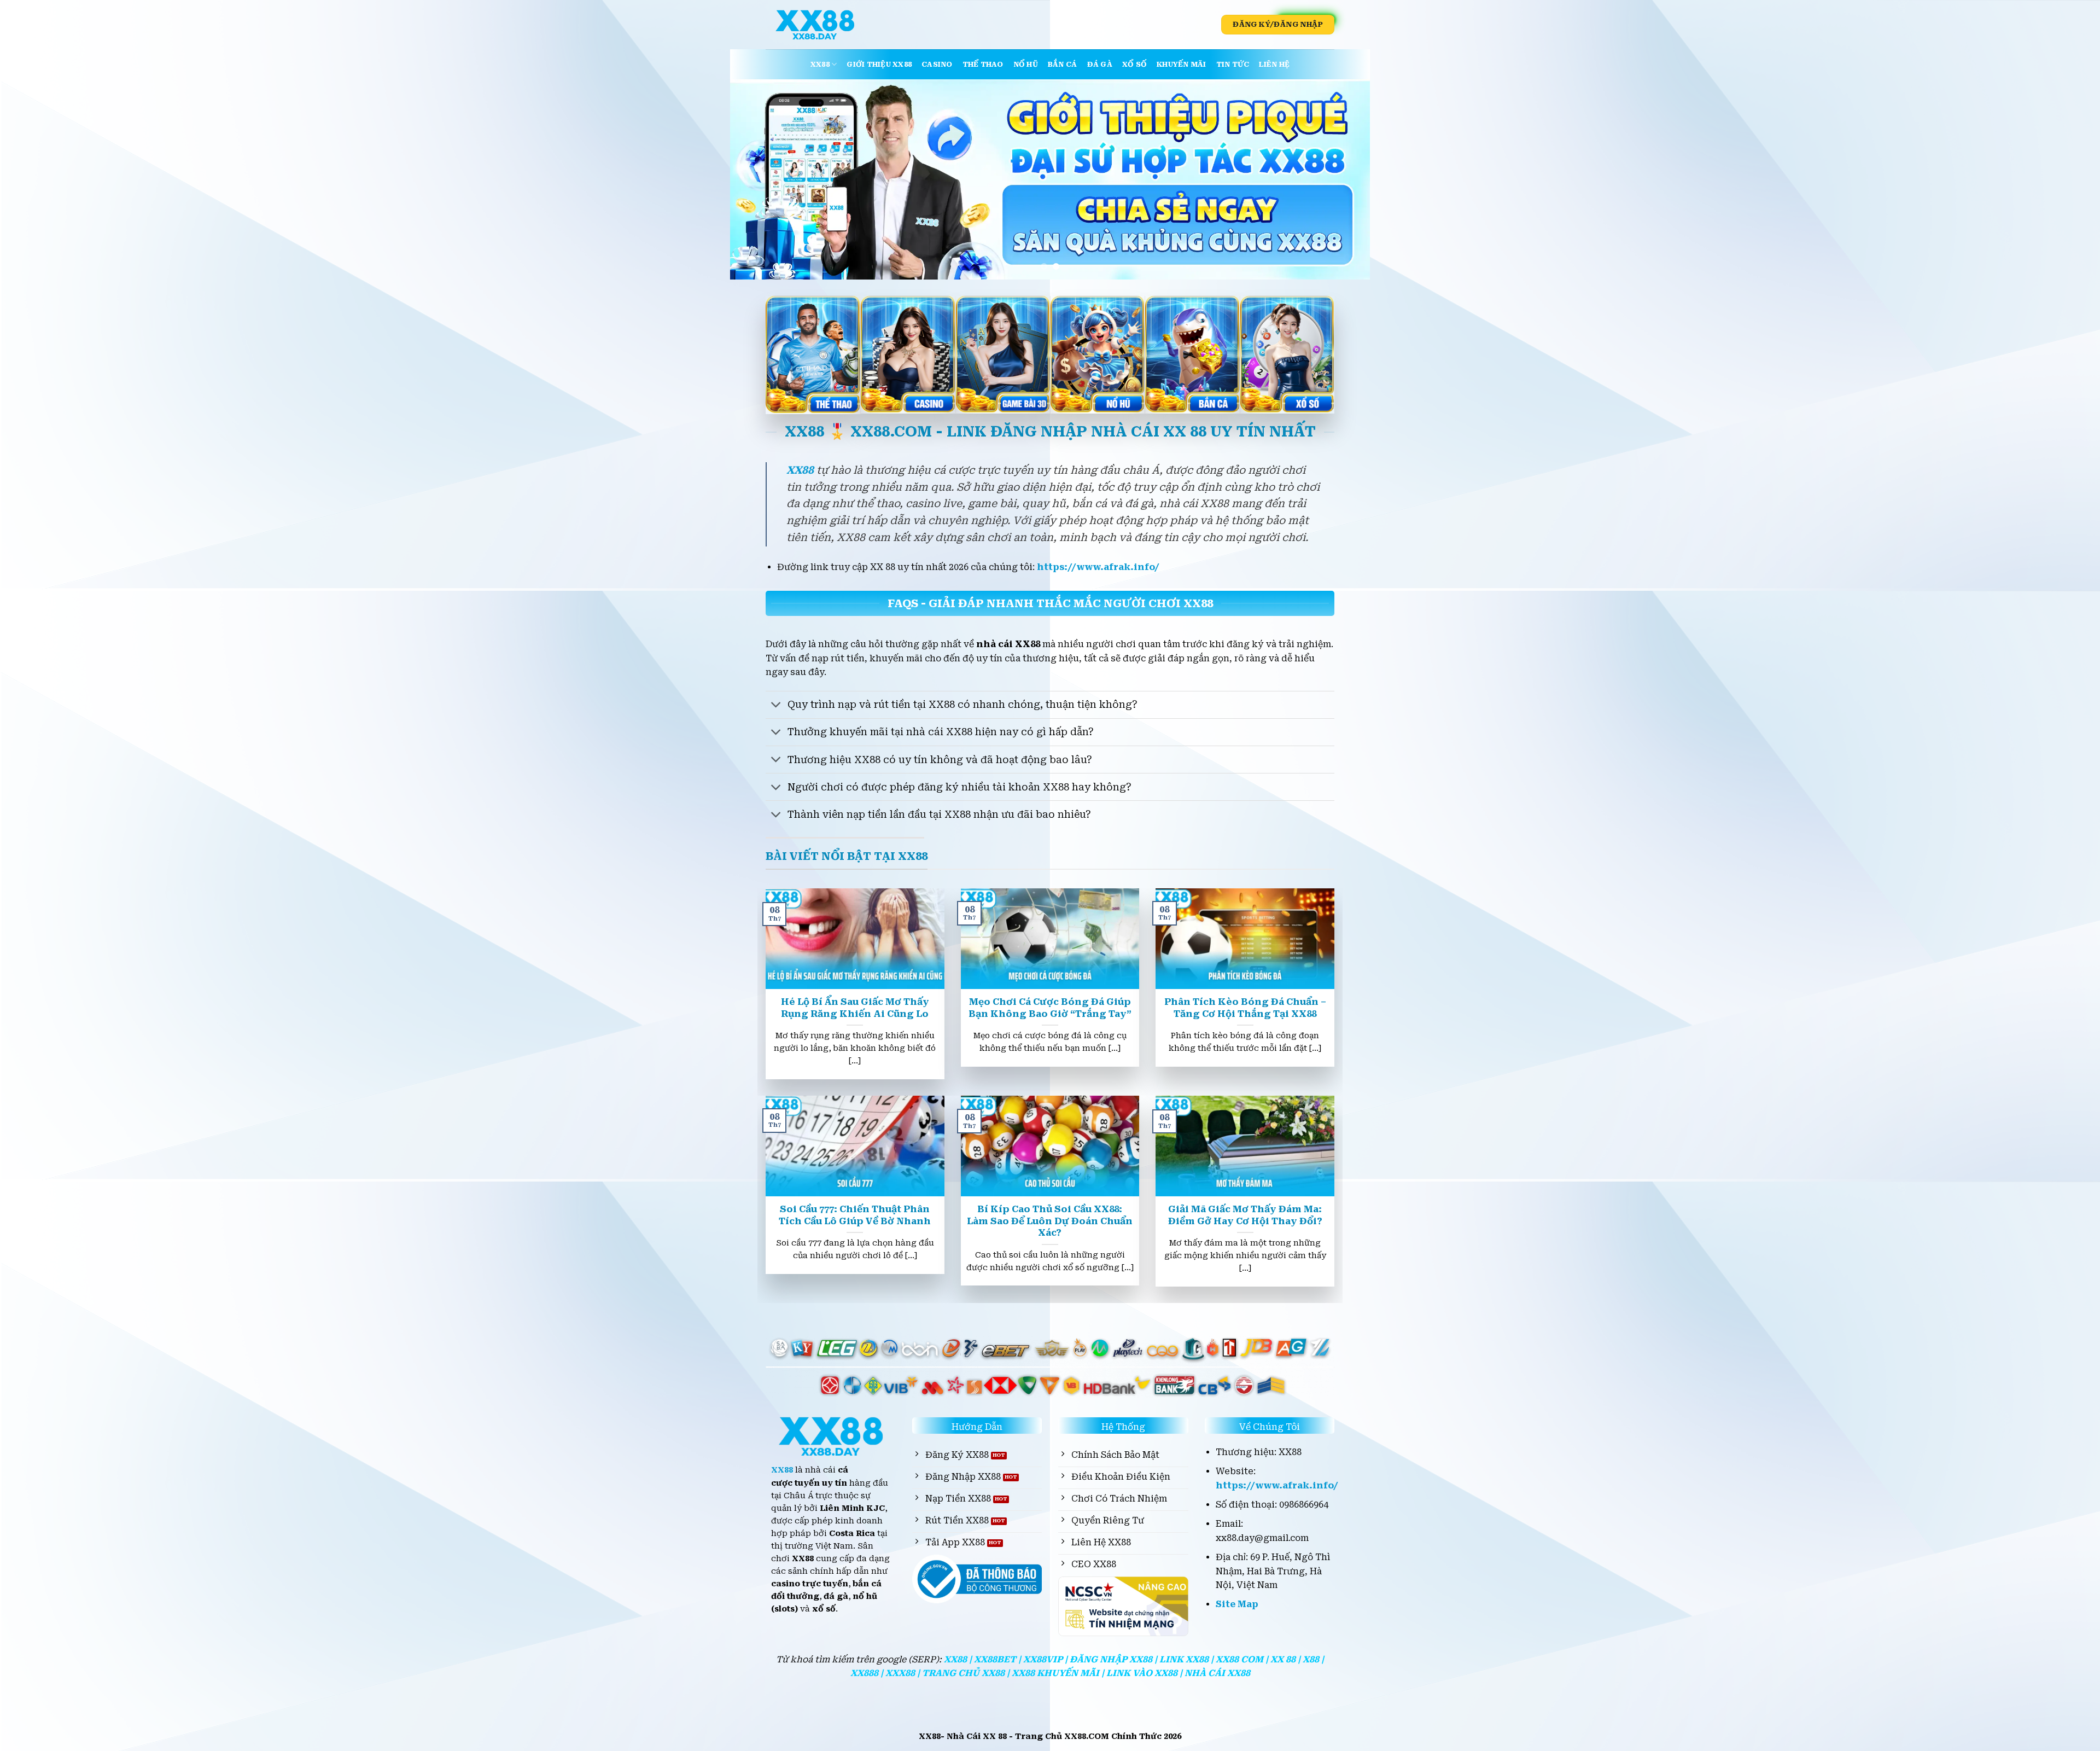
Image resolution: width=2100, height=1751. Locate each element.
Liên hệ (1274, 64)
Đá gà (1100, 64)
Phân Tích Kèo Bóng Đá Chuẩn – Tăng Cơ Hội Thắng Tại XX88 (1245, 1008)
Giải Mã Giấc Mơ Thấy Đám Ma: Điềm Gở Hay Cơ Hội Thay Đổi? (1245, 1215)
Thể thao (983, 64)
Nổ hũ (1026, 64)
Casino (937, 64)
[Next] (1343, 179)
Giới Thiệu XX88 (879, 64)
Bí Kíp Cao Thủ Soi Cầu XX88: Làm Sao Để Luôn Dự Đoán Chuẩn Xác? (1050, 1221)
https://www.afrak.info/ (1098, 567)
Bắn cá (1063, 64)
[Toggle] (776, 706)
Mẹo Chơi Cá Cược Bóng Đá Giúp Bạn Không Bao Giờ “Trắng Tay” (1050, 1008)
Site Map (1237, 1604)
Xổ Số (1134, 64)
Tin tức (1233, 64)
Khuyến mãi (1182, 64)
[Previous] (757, 179)
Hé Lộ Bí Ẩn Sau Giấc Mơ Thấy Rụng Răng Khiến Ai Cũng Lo (855, 1008)
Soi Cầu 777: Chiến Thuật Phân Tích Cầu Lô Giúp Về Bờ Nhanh (855, 1215)
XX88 (820, 64)
